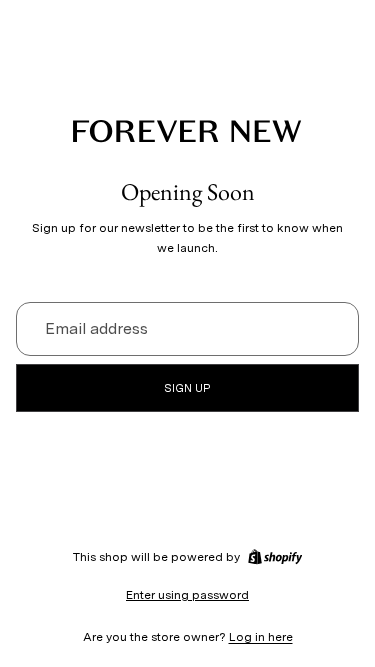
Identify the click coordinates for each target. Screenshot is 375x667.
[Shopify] (275, 557)
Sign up (187, 388)
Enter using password (187, 595)
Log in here (261, 637)
